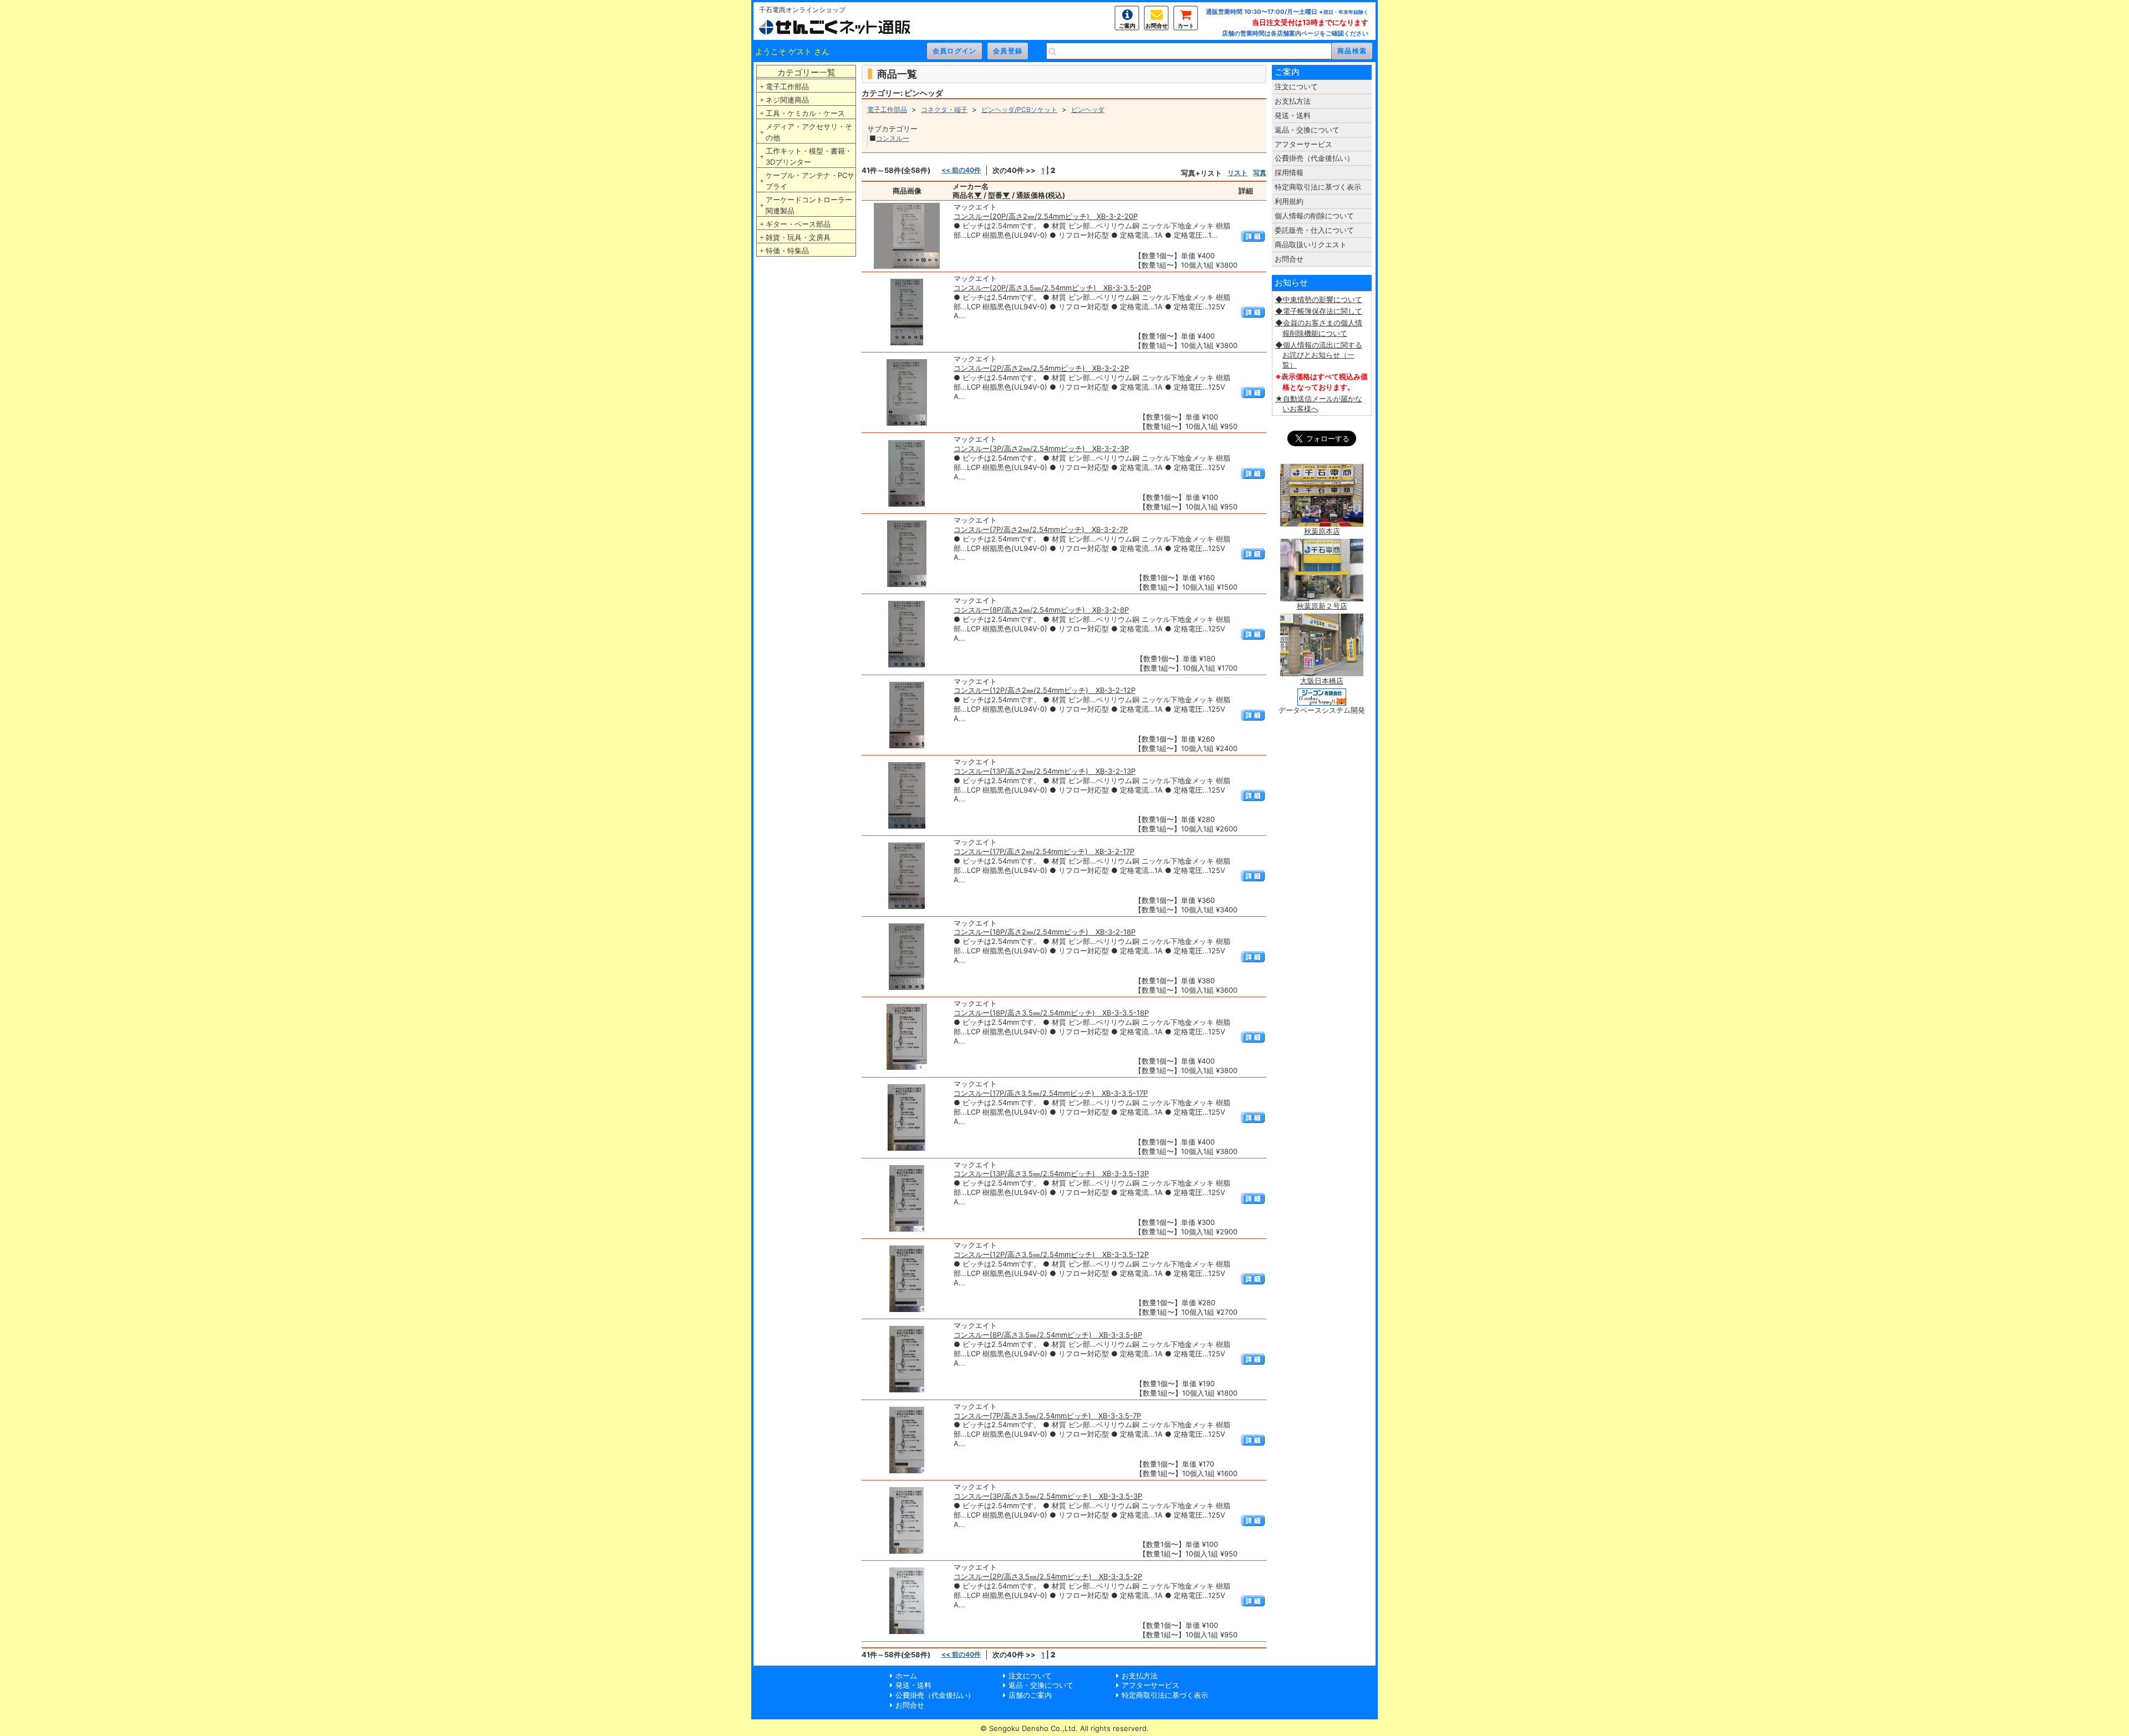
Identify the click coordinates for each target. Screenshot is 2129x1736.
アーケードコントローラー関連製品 (809, 205)
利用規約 (1289, 201)
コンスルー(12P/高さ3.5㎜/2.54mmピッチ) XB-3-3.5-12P (1051, 1254)
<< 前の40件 (961, 170)
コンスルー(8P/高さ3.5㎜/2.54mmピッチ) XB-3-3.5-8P (1048, 1335)
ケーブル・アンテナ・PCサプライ (810, 181)
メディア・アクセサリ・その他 (809, 132)
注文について (1296, 86)
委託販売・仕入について (1314, 230)
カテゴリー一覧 (806, 72)
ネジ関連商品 (787, 100)
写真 (1260, 173)
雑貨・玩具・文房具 (798, 237)
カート (1186, 25)
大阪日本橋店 (1322, 681)
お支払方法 (1293, 101)
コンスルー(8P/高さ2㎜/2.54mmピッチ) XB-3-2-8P (1041, 610)
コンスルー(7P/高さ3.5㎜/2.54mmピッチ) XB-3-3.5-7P (1047, 1416)
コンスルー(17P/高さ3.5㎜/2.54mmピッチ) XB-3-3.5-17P (1051, 1093)
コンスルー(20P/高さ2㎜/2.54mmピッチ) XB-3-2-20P (1046, 216)
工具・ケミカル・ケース (805, 113)
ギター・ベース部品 (798, 224)
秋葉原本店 (1322, 531)
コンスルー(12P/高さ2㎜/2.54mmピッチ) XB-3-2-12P (1045, 690)
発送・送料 (1293, 115)
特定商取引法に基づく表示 (1318, 187)
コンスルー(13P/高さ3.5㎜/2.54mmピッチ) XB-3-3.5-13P (1051, 1173)
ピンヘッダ (1088, 109)
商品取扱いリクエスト (1311, 244)
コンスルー (893, 138)
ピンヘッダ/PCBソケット (1019, 109)
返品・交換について (1307, 130)
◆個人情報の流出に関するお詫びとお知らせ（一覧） (1319, 355)
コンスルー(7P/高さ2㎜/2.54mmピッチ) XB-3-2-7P (1041, 529)
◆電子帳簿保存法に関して (1319, 311)
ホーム (906, 1676)
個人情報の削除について (1314, 216)
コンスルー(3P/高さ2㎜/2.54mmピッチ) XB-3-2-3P (1041, 448)
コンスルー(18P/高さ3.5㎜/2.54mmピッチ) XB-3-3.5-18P (1051, 1013)
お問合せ (1157, 25)
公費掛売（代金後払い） (1314, 158)
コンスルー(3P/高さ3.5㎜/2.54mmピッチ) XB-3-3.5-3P (1048, 1496)
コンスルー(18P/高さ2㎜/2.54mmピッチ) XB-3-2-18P (1045, 932)
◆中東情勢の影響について (1319, 299)
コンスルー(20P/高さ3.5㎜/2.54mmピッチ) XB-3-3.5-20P (1052, 288)
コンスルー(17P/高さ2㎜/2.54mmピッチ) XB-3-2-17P (1044, 851)
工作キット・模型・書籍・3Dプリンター (809, 156)
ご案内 (1127, 25)
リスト (1237, 173)
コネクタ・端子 (944, 109)
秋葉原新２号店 (1322, 606)
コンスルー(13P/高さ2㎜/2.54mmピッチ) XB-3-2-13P (1045, 771)
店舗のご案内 (1030, 1695)
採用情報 (1289, 172)
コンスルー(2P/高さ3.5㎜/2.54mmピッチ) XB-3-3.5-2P (1048, 1576)
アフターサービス (1303, 144)
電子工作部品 (787, 86)
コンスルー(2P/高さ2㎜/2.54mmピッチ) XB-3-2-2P (1041, 368)
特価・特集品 (787, 251)
